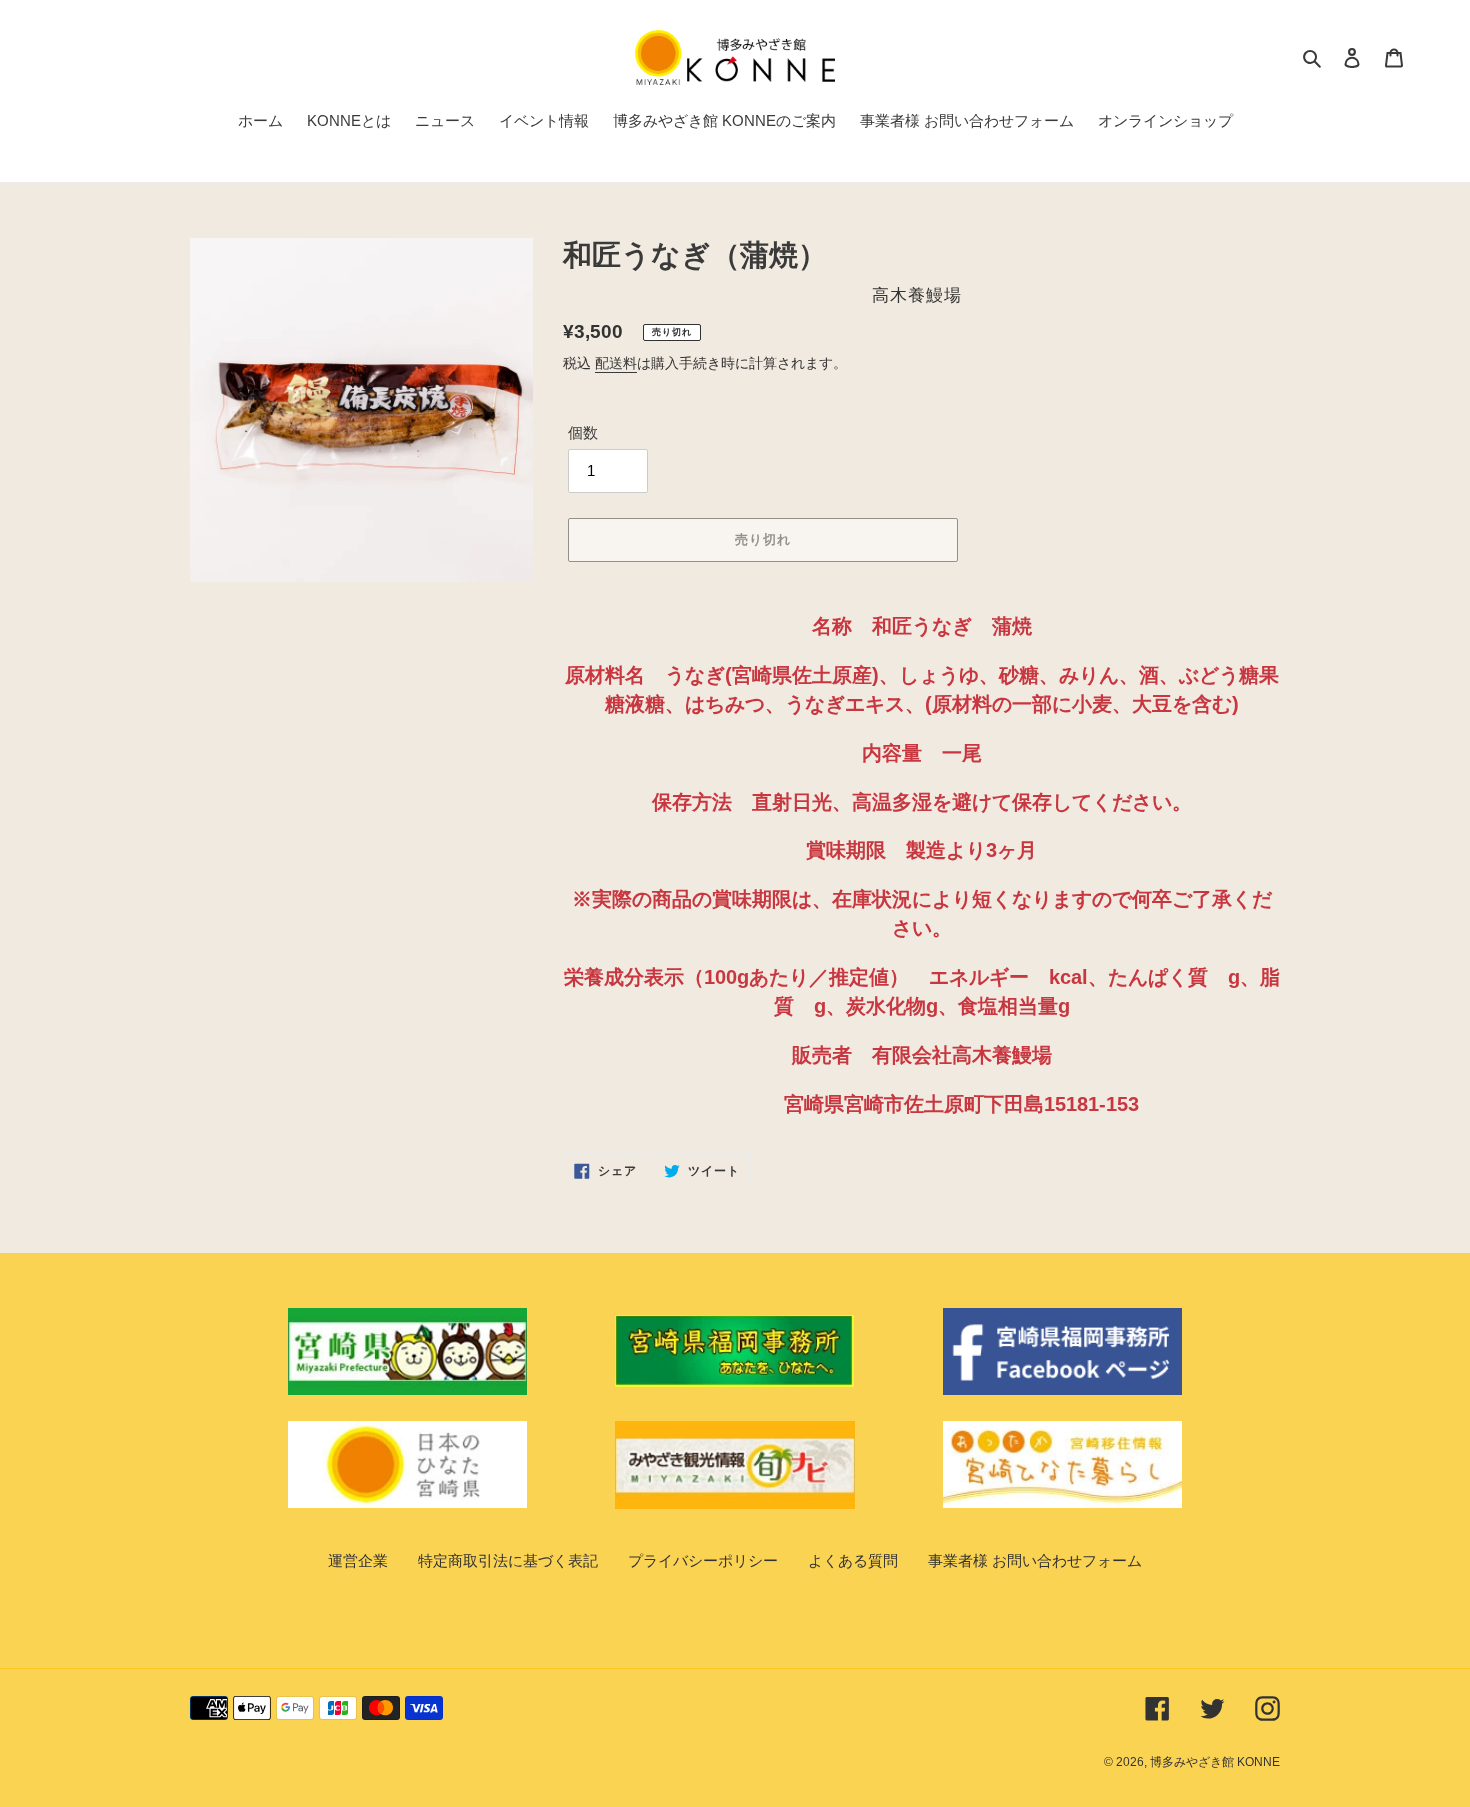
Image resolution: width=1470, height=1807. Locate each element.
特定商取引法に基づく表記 (508, 1560)
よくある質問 (853, 1560)
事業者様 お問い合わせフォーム (1035, 1560)
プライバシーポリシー (703, 1560)
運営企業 (358, 1560)
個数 (583, 432)
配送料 (616, 363)
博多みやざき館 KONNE (1215, 1762)
